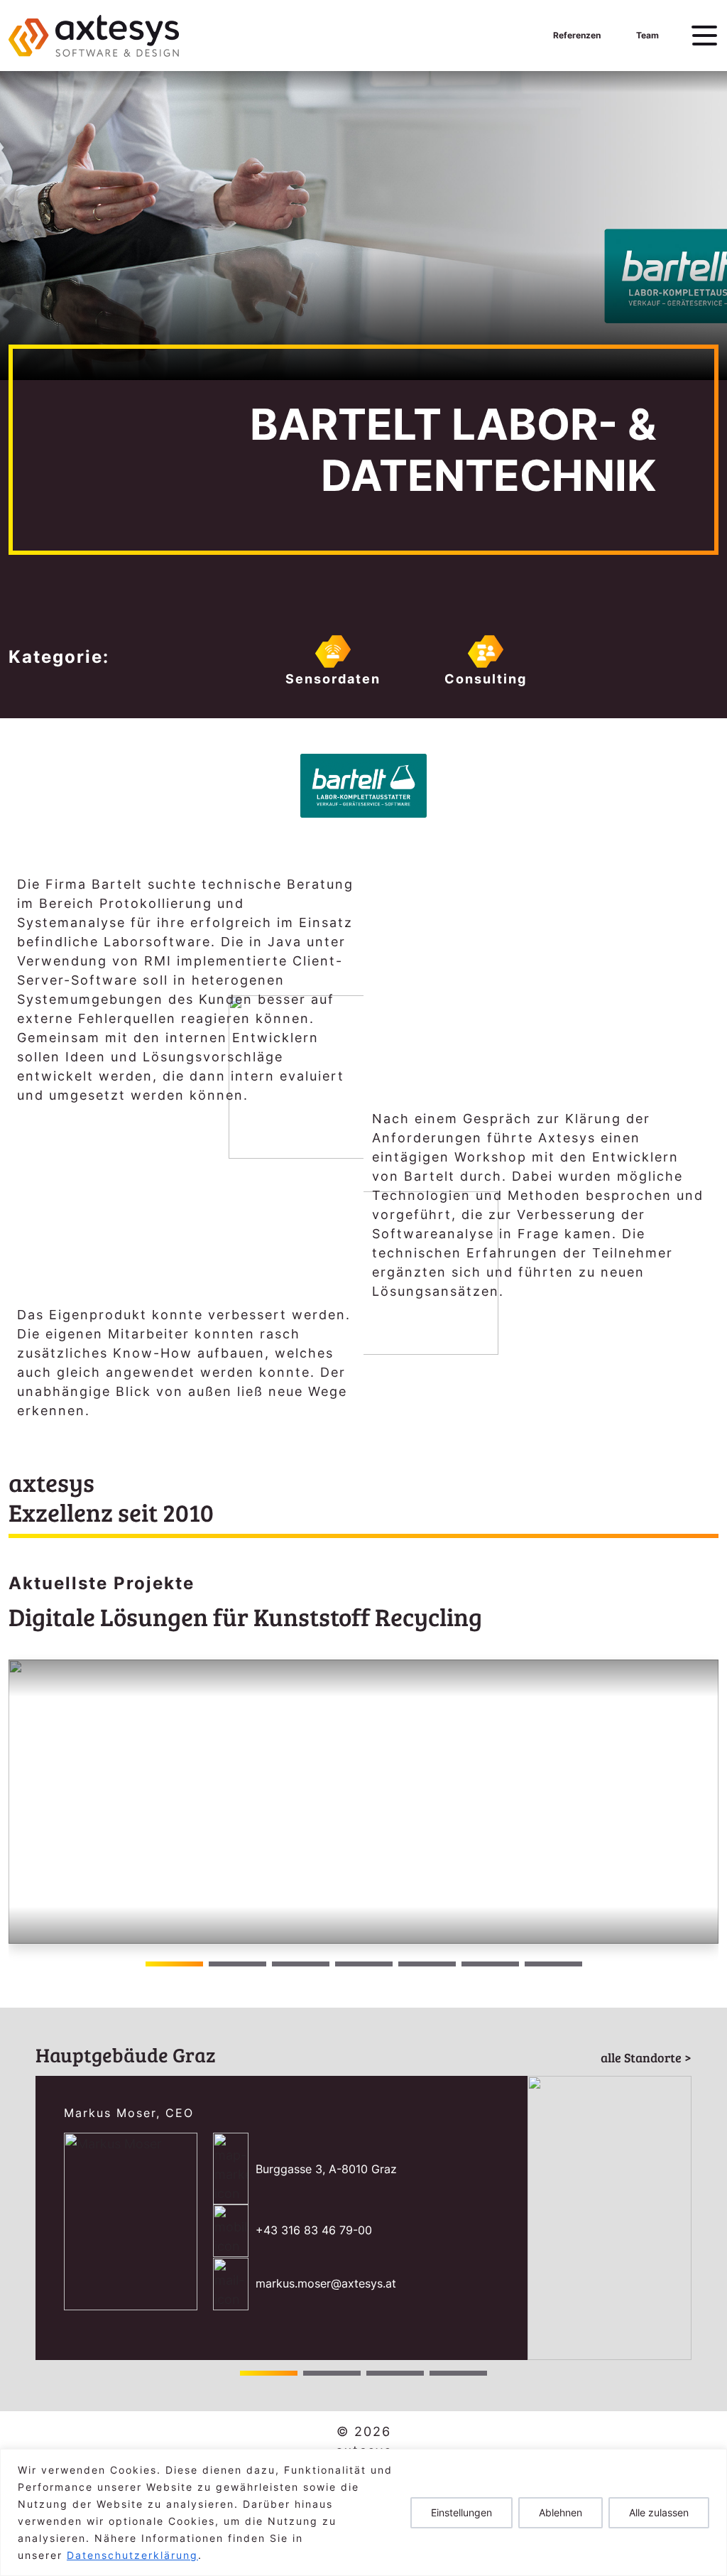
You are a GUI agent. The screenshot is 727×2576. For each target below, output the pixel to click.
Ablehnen (561, 2512)
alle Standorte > (646, 2057)
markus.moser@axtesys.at (326, 2283)
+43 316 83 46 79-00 (314, 2230)
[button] (702, 1802)
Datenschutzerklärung (132, 2555)
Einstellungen (461, 2512)
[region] (363, 2512)
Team (647, 35)
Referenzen (577, 35)
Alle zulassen (659, 2512)
